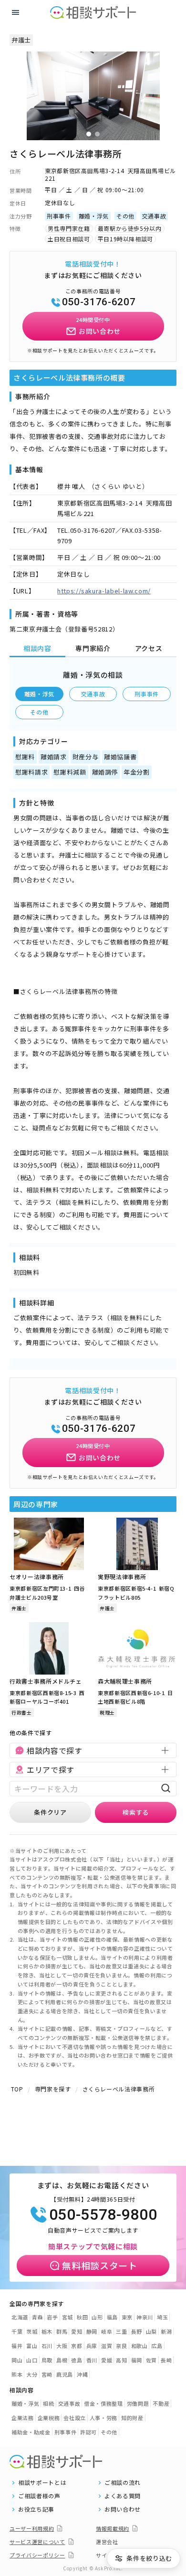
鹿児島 (65, 2374)
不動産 (161, 2403)
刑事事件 (147, 694)
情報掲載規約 (113, 2528)
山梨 (151, 2331)
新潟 (166, 2331)
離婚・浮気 (39, 694)
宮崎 (47, 2374)
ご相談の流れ (123, 2483)
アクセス (149, 648)
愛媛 (107, 2360)
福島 (112, 2317)
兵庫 (92, 2346)
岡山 (17, 2360)
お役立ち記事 (36, 2509)
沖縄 (82, 2374)
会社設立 (75, 2418)
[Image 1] (89, 134)
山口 (32, 2360)
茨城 (32, 2331)
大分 (32, 2374)
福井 (17, 2346)
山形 (97, 2317)
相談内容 (37, 648)
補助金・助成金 (31, 2432)
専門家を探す (53, 2089)
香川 (92, 2360)
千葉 (17, 2331)
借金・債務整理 (103, 2403)
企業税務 (49, 2418)
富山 (32, 2346)
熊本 (17, 2374)
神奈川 (145, 2317)
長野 (137, 2331)
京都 (77, 2346)
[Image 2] (97, 134)
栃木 (47, 2331)
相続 (48, 2403)
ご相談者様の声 (39, 2496)
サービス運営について (37, 2542)
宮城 (67, 2317)
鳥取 (47, 2360)
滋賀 (107, 2346)
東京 (127, 2317)
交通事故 (93, 694)
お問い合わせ (123, 2509)
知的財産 (132, 2418)
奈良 (121, 2346)
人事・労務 (103, 2418)
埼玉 (162, 2317)
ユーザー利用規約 (32, 2528)
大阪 (62, 2346)
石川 (47, 2346)
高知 (121, 2360)
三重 (121, 2331)
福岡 (137, 2360)
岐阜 (107, 2331)
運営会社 (107, 2542)
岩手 (52, 2317)
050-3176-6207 (99, 302)
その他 (39, 712)
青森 (37, 2317)
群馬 (62, 2331)
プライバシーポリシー (37, 2555)
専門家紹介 (93, 648)
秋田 (82, 2317)
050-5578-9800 (103, 2214)
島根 (62, 2360)
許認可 (88, 2432)
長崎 (166, 2360)
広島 (157, 2346)
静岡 (92, 2331)
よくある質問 (123, 2496)
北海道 (20, 2317)
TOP (17, 2089)
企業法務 (23, 2418)
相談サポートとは (42, 2483)
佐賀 (151, 2360)
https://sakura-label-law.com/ (104, 591)
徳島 (77, 2360)
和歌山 (139, 2346)
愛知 (77, 2331)
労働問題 (138, 2403)
